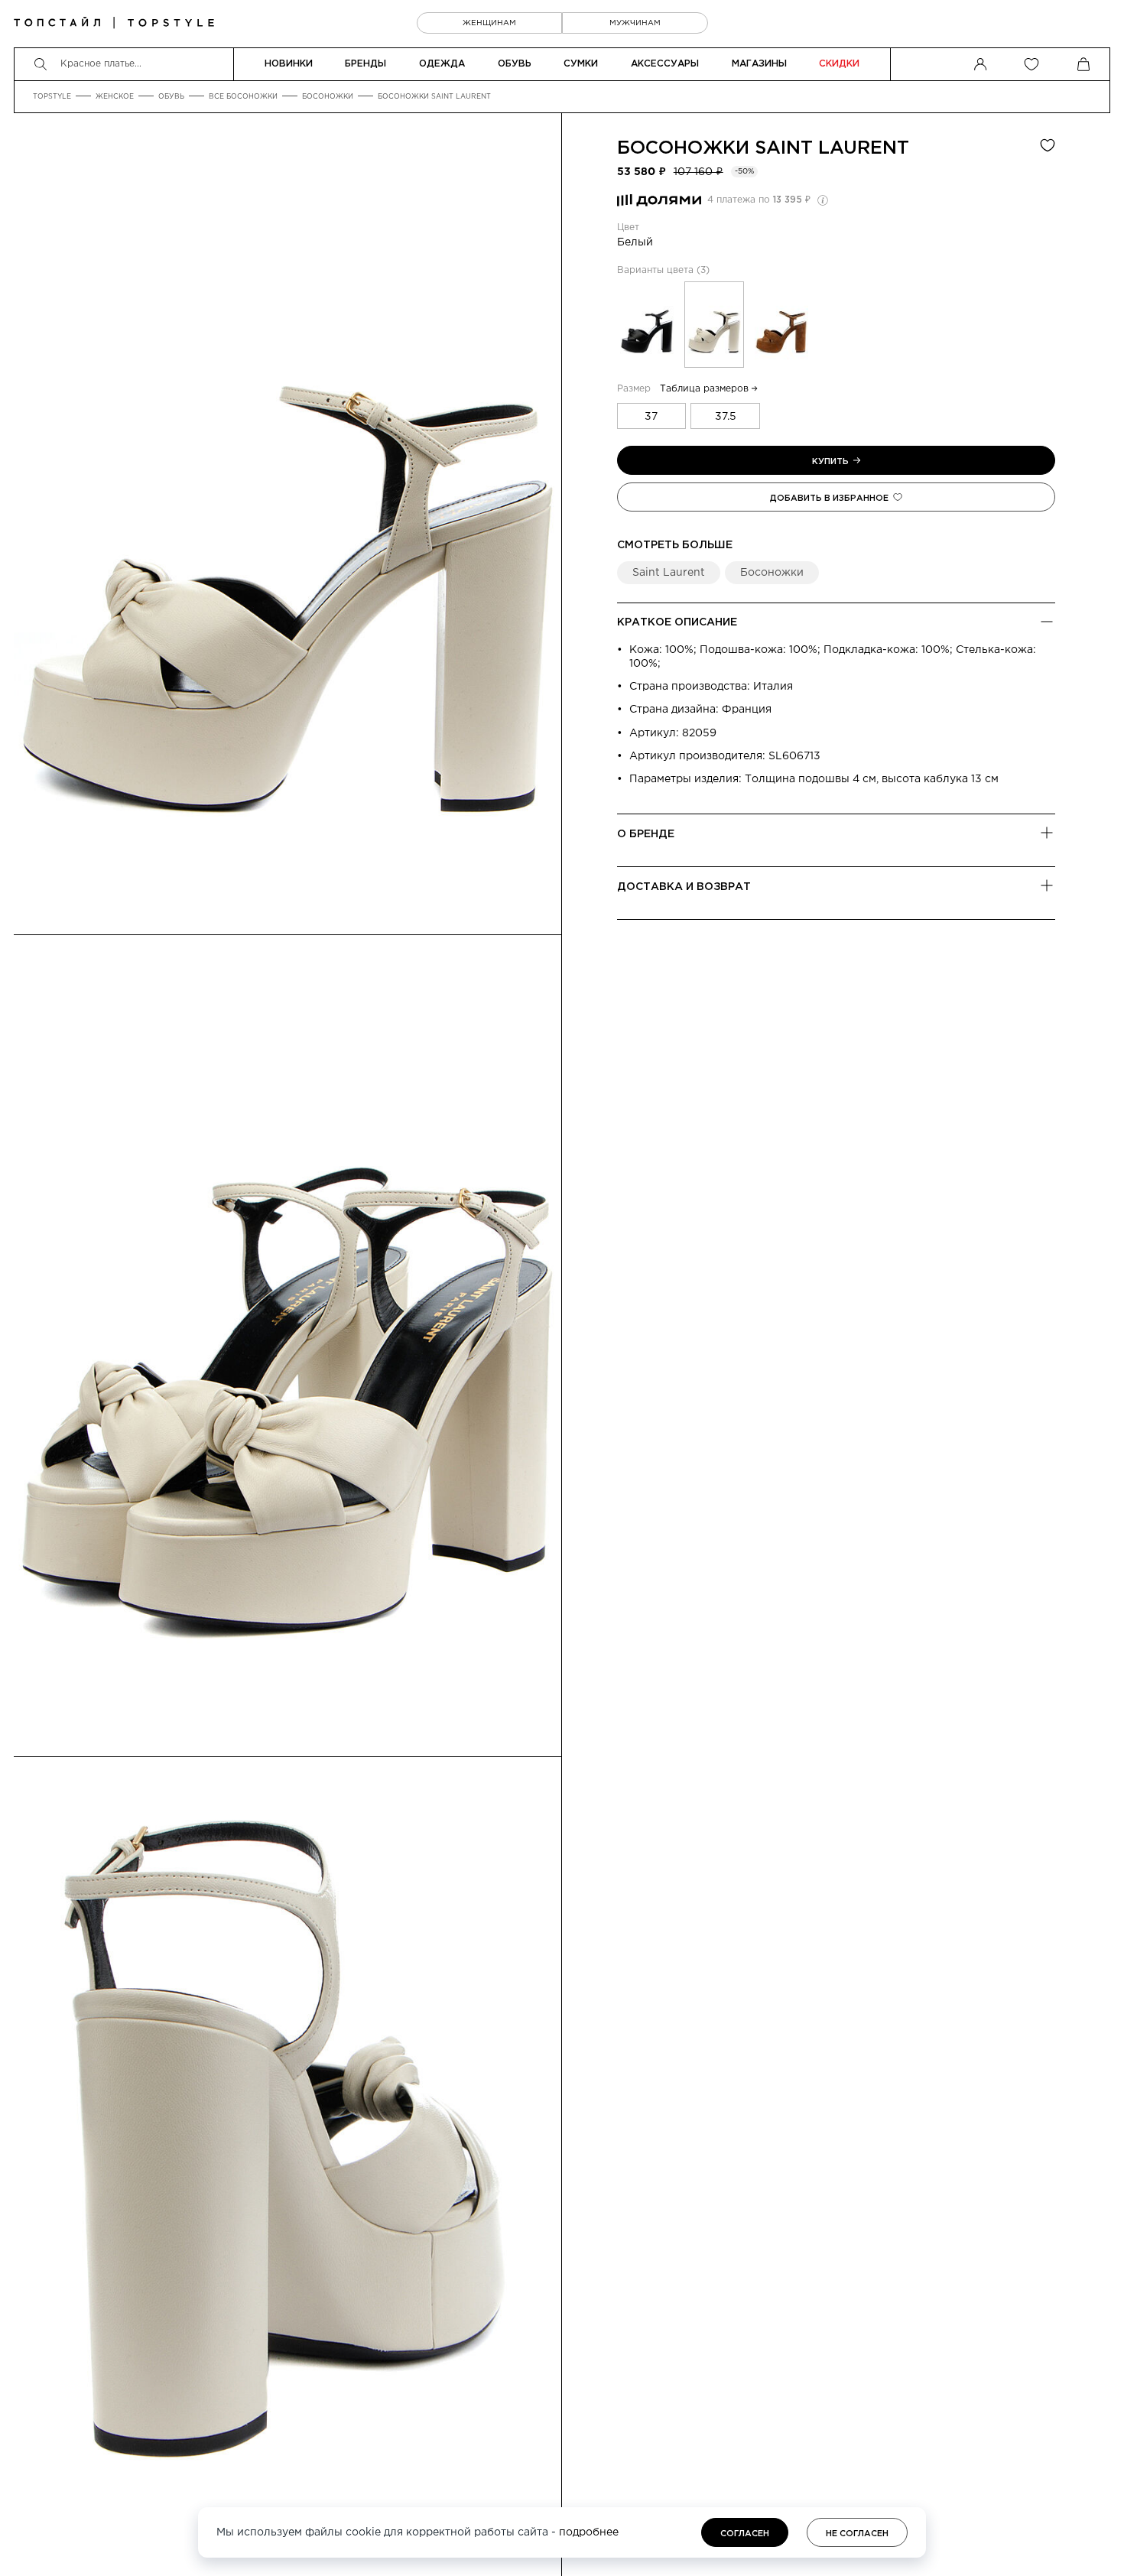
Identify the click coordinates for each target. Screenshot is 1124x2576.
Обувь (515, 64)
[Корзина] (1083, 64)
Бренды (365, 64)
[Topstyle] (114, 23)
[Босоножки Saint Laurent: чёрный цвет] (647, 325)
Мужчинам (635, 23)
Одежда (442, 64)
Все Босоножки (243, 96)
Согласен (745, 2534)
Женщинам (489, 23)
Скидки (839, 64)
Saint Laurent (832, 148)
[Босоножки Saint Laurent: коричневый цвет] (781, 325)
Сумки (581, 64)
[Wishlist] (1031, 64)
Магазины (759, 64)
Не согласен (857, 2534)
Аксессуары (665, 64)
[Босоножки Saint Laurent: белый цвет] (714, 325)
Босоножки (328, 96)
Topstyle (52, 96)
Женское (115, 96)
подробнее (589, 2532)
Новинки (289, 64)
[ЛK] (980, 64)
